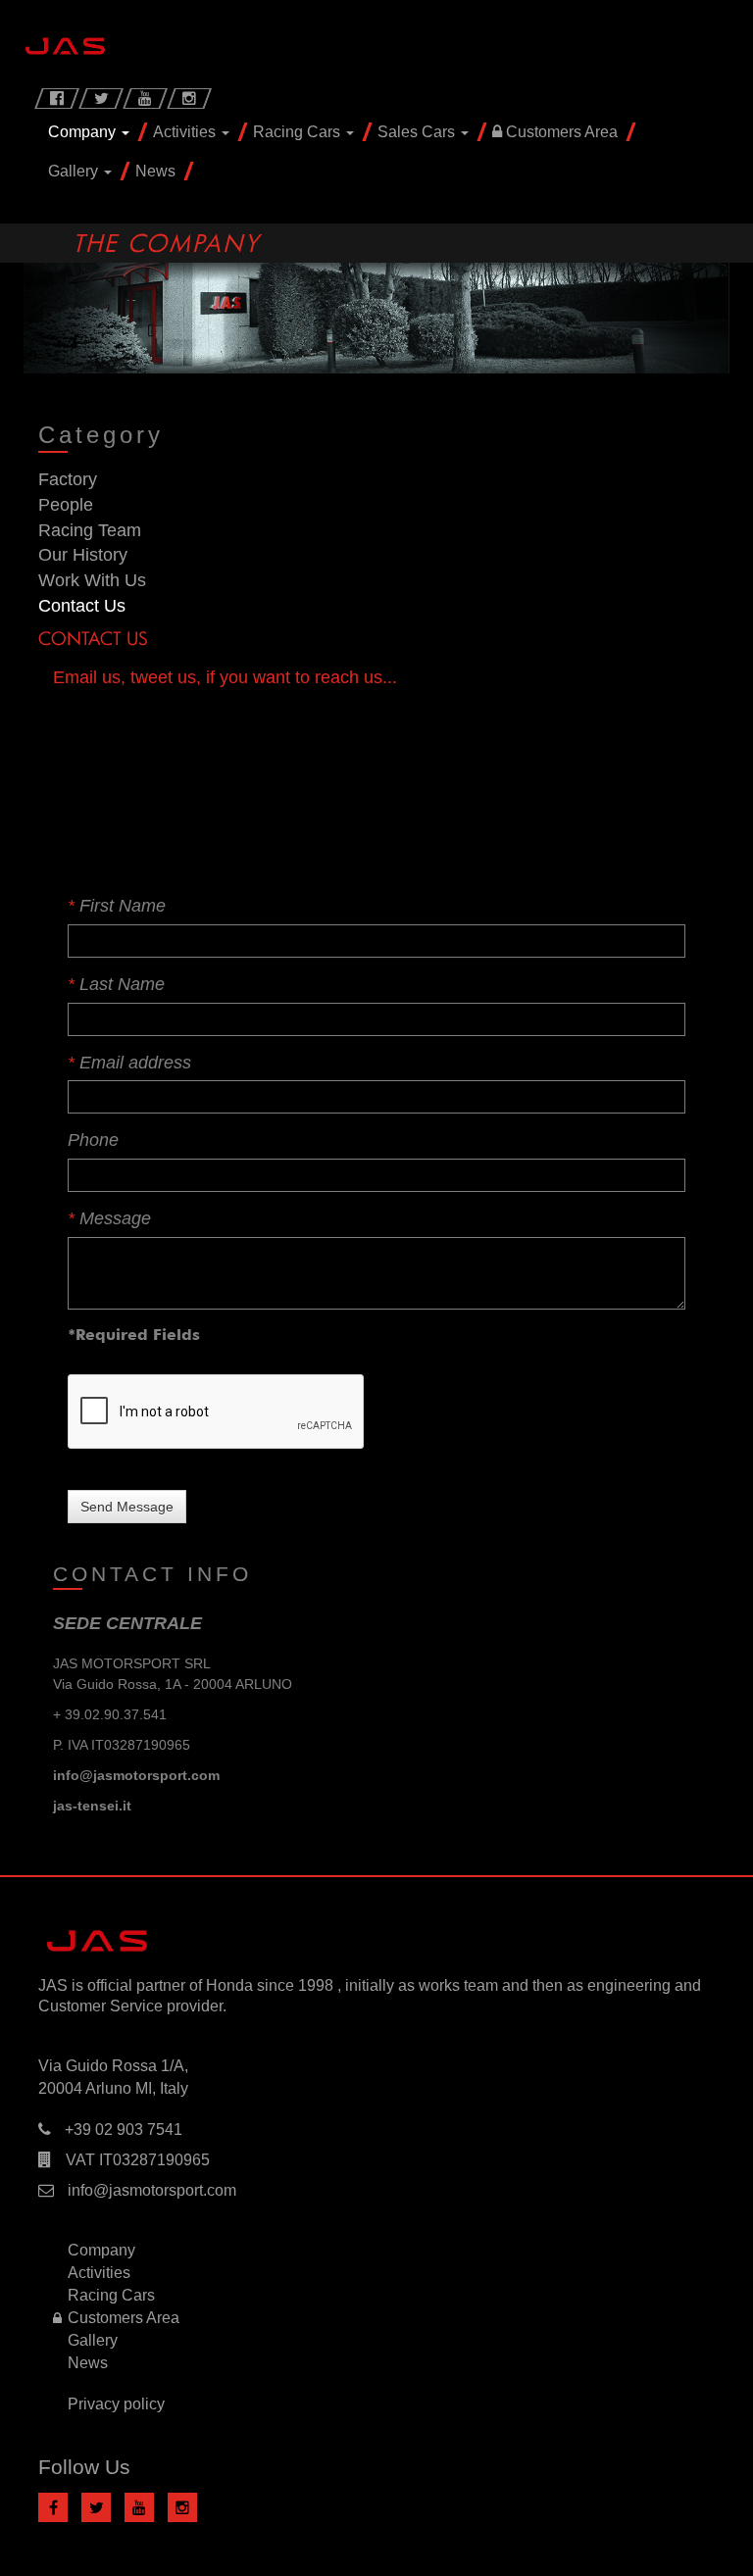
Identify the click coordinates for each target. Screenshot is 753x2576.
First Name (117, 906)
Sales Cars (418, 132)
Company (84, 132)
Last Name (116, 984)
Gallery (75, 171)
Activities (186, 132)
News (155, 171)
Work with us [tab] (92, 580)
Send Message (127, 1507)
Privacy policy (116, 2404)
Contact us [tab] (82, 606)
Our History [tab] (83, 555)
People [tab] (66, 505)
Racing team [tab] (90, 530)
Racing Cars (299, 132)
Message (109, 1218)
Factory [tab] (68, 479)
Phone (93, 1140)
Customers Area (560, 132)
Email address (129, 1063)
